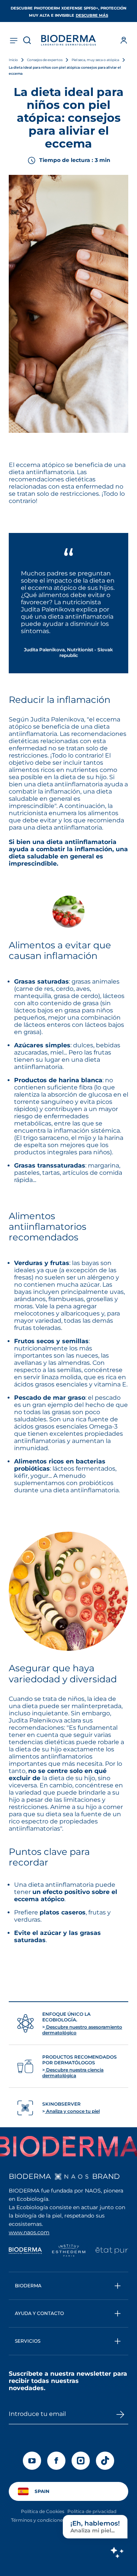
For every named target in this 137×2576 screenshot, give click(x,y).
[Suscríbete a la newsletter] (120, 2414)
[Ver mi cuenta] (124, 40)
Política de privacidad (92, 2511)
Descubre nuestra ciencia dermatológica (73, 2073)
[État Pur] (112, 2251)
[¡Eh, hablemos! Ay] (117, 2552)
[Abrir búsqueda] (27, 40)
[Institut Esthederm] (69, 2251)
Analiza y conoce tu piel (72, 2111)
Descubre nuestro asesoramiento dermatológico (82, 2030)
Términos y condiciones (38, 2520)
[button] (68, 2286)
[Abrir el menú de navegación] (13, 40)
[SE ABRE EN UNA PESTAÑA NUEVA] (72, 2177)
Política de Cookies (43, 2511)
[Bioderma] (25, 2251)
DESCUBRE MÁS (92, 15)
